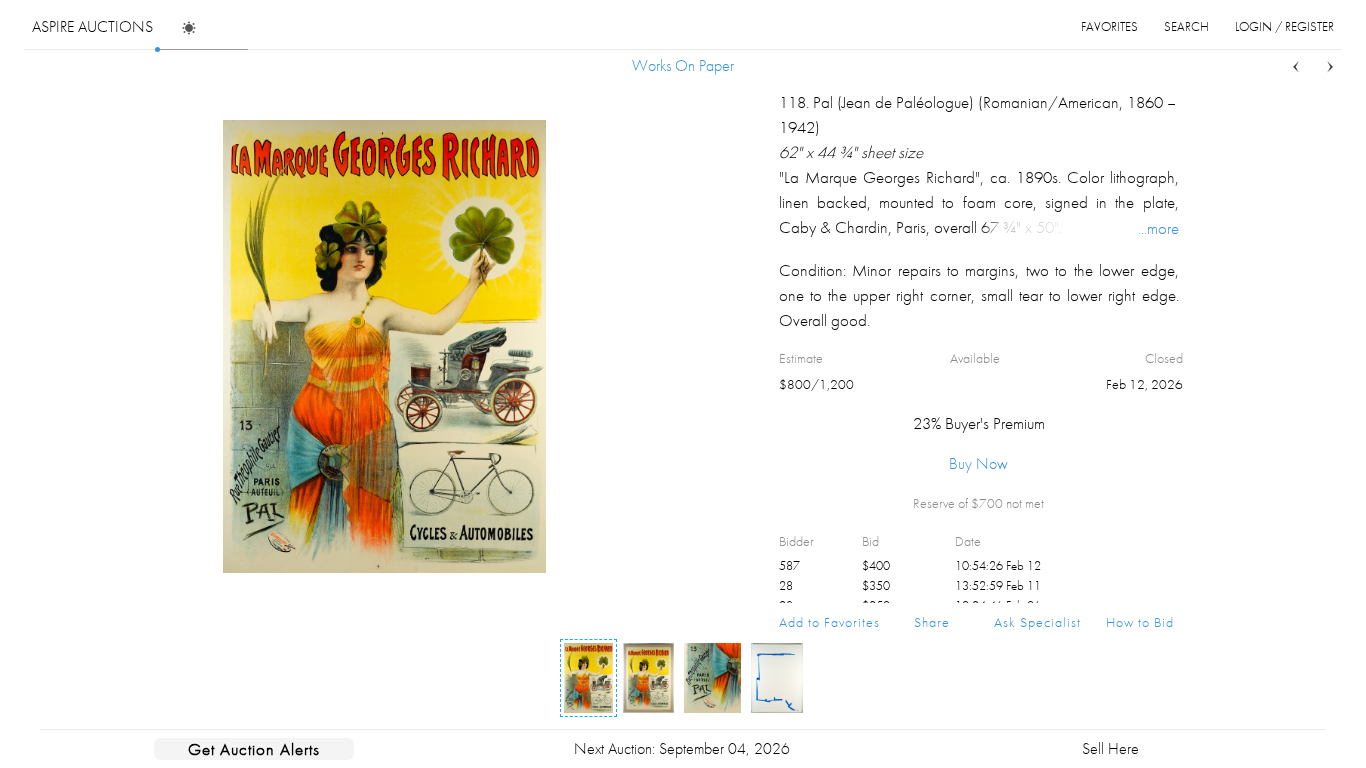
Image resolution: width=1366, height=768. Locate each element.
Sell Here (1110, 748)
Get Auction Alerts (254, 749)
